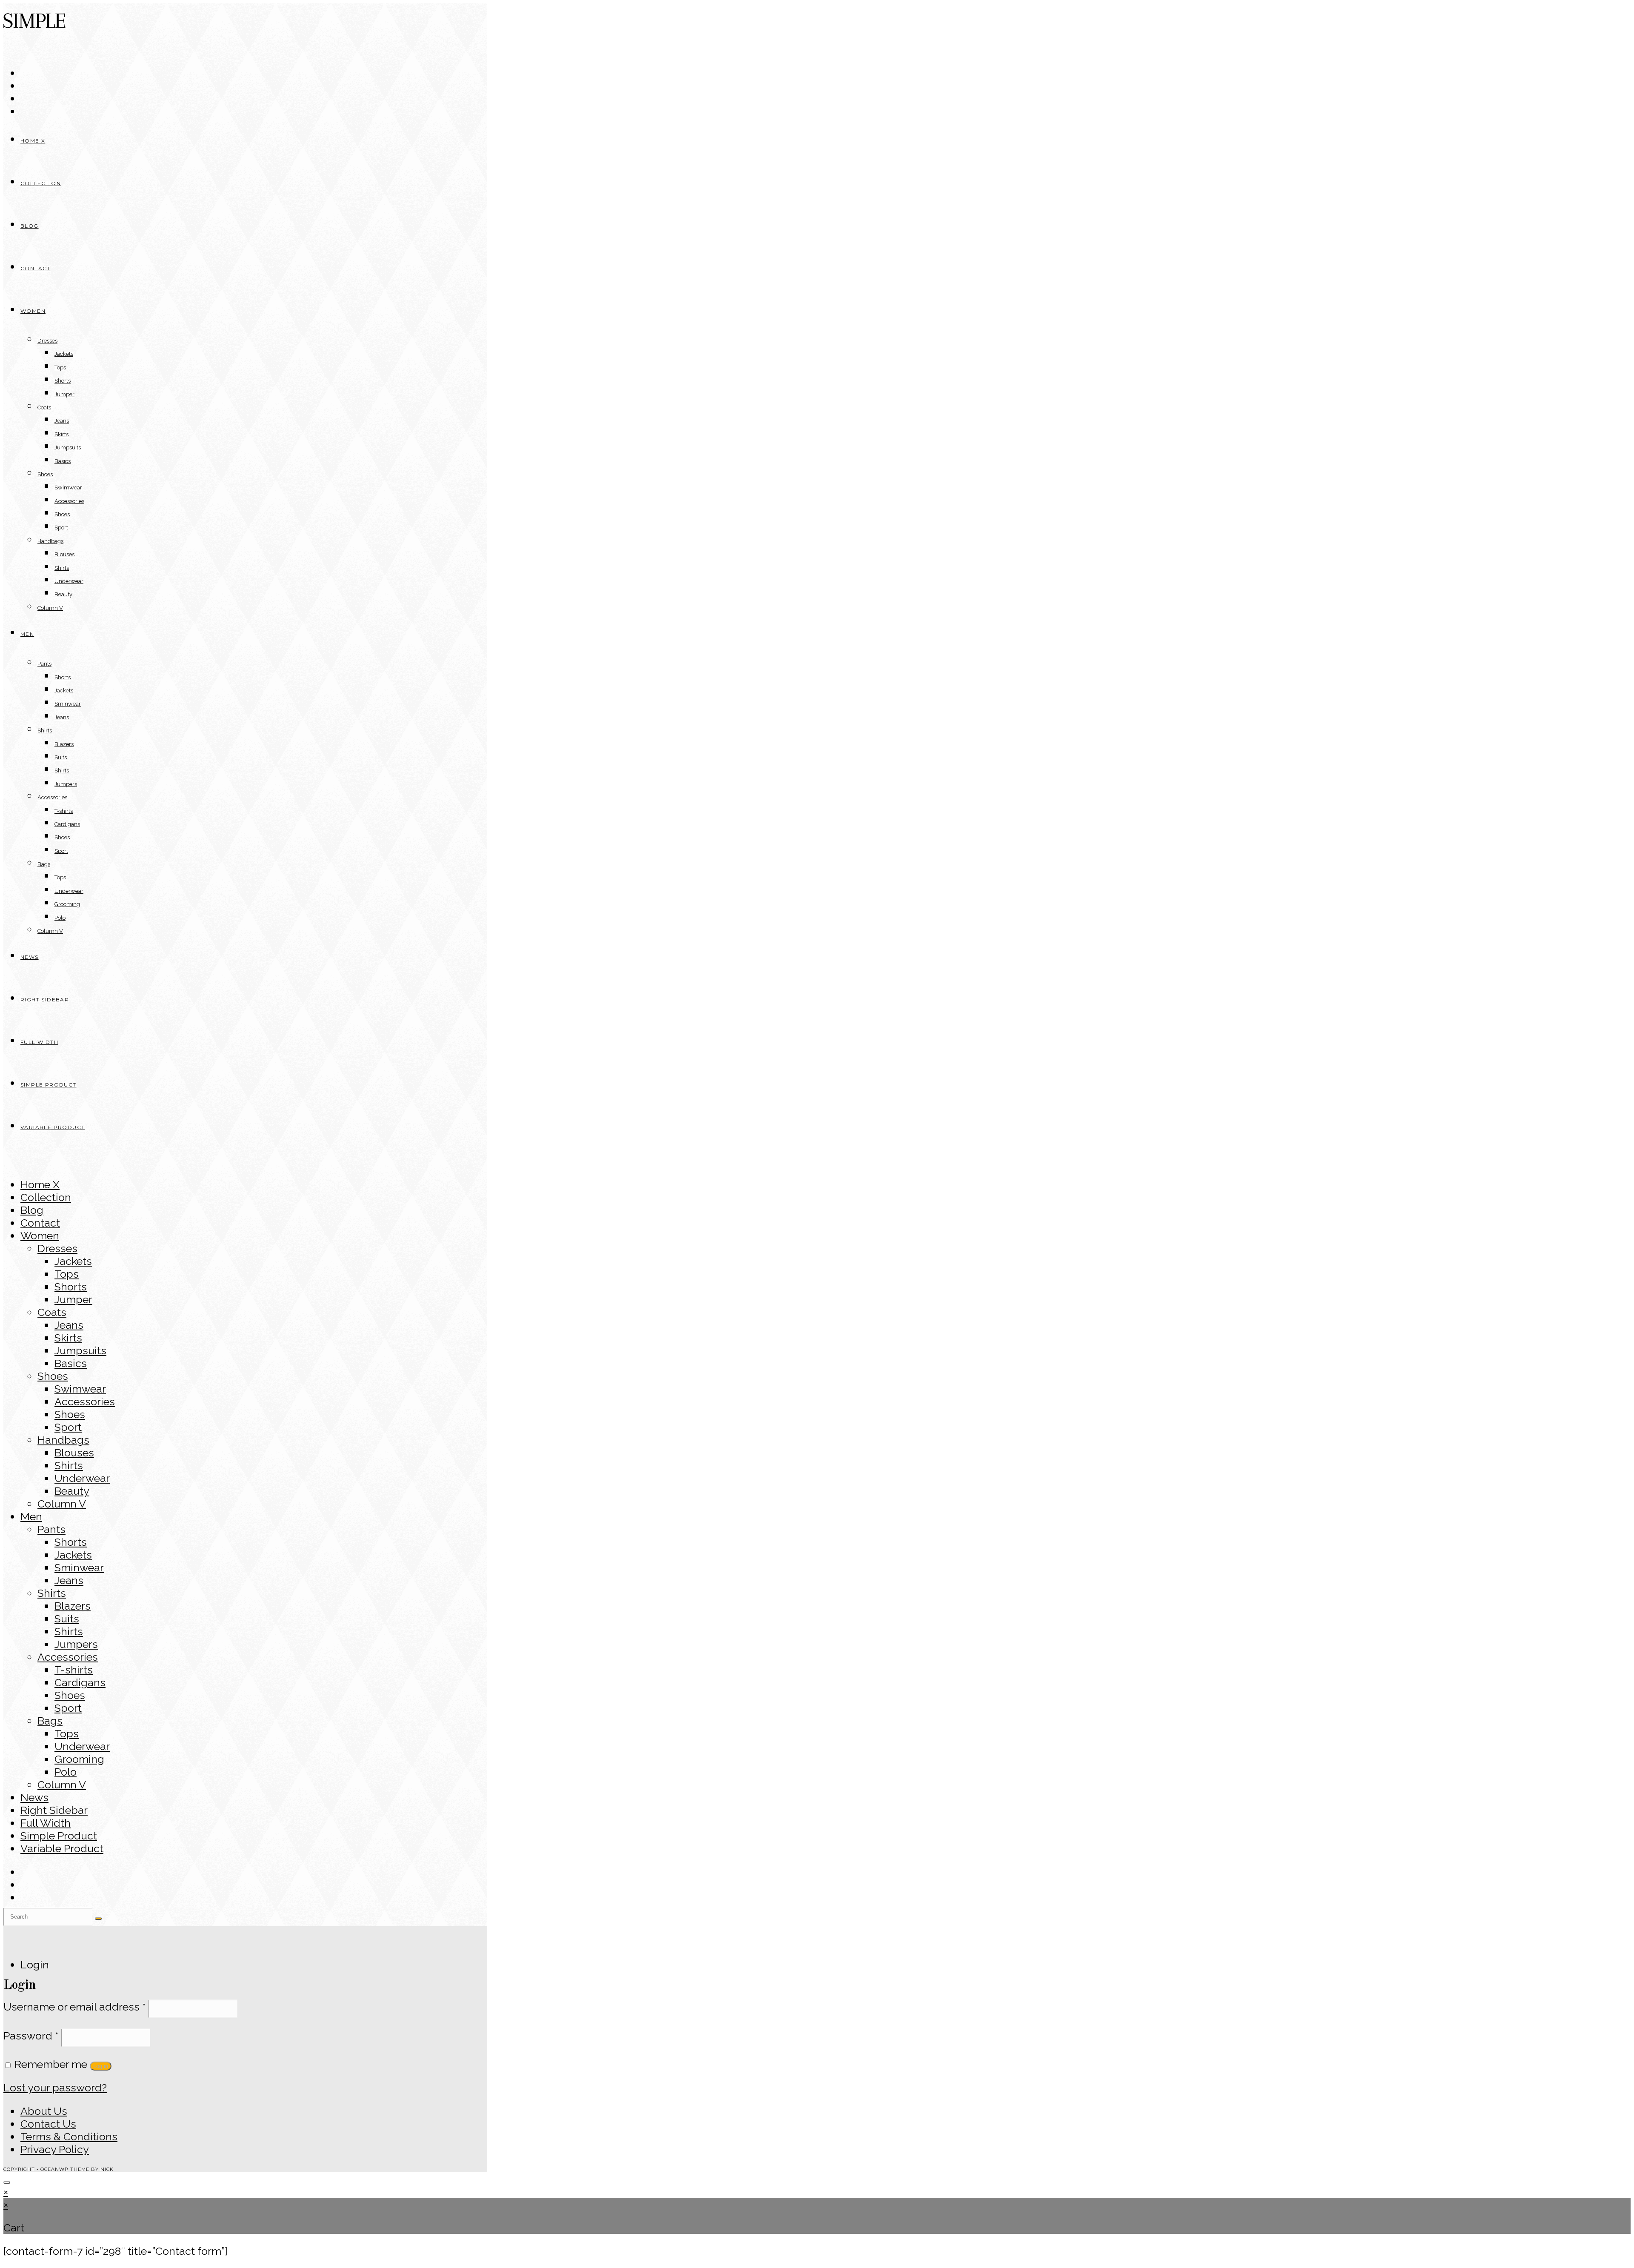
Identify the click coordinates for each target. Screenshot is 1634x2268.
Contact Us (48, 2124)
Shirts (69, 1465)
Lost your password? (55, 2088)
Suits (67, 1619)
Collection (46, 1197)
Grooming (79, 1759)
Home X (40, 1184)
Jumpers (76, 1644)
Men (31, 1516)
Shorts (71, 1287)
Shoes (53, 1376)
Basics (71, 1363)
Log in (101, 2066)
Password (31, 2036)
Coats (52, 1312)
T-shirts (74, 1670)
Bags (50, 1721)
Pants (51, 1529)
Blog (32, 1210)
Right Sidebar (54, 1810)
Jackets (73, 1261)
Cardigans (80, 1682)
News (34, 1797)
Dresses (57, 1248)
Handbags (63, 1440)
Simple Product (59, 1836)
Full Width (46, 1823)
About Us (44, 2111)
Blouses (74, 1453)
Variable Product (62, 1848)
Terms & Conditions (69, 2136)
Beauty (72, 1491)
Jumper (73, 1299)
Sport (68, 1427)
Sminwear (79, 1567)
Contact (40, 1223)
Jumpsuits (80, 1350)
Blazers (73, 1606)
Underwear (82, 1478)
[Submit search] (98, 1919)
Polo (66, 1772)
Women (40, 1236)
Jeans (69, 1325)
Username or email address (75, 2007)
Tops (67, 1274)
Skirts (68, 1338)
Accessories (85, 1401)
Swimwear (80, 1389)
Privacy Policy (55, 2149)
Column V (62, 1504)
